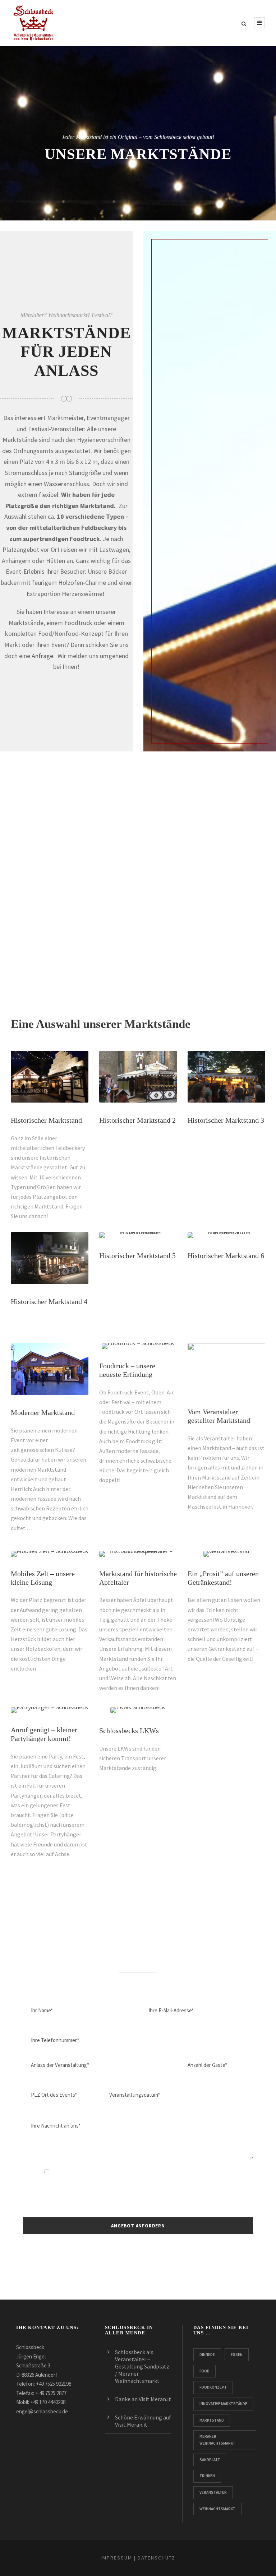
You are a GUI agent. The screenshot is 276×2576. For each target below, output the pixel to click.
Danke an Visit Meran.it (143, 2399)
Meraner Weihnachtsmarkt (217, 2440)
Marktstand (212, 2420)
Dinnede (207, 2354)
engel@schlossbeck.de (42, 2411)
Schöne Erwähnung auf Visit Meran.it (143, 2421)
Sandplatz (210, 2460)
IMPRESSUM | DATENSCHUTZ (138, 2558)
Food (204, 2371)
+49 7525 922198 (54, 2384)
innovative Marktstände (223, 2404)
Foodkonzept (213, 2387)
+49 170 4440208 (48, 2402)
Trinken (207, 2476)
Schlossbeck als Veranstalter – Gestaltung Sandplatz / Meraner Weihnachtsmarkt (142, 2366)
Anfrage (42, 656)
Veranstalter (213, 2492)
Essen (237, 2354)
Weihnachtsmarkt (217, 2509)
